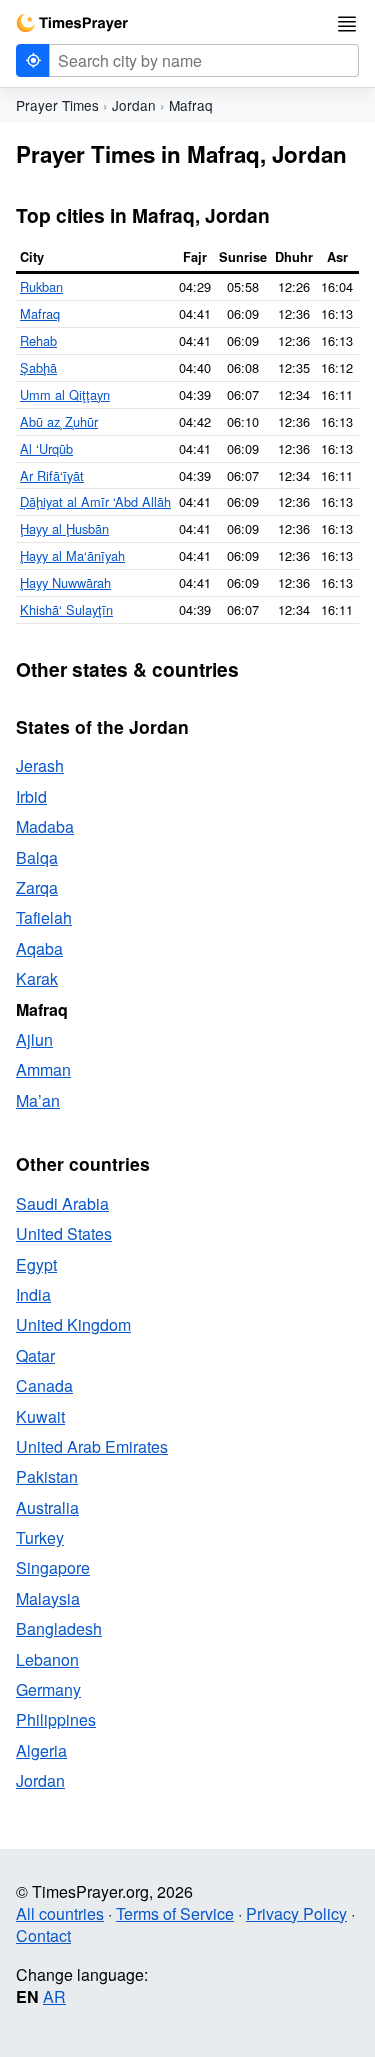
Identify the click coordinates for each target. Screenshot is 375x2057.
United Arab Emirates (92, 1446)
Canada (44, 1385)
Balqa (37, 857)
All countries (60, 1913)
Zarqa (37, 887)
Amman (43, 1069)
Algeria (41, 1750)
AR (54, 1996)
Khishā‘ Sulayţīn (66, 609)
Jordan (134, 105)
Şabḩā (38, 367)
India (33, 1294)
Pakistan (47, 1476)
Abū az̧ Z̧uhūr (59, 421)
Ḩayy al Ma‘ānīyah (72, 555)
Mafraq (40, 313)
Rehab (38, 340)
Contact (43, 1935)
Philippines (56, 1719)
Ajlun (34, 1039)
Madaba (45, 826)
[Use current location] (33, 60)
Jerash (40, 765)
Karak (37, 978)
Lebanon (47, 1659)
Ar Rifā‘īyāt (52, 475)
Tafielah (44, 917)
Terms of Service (175, 1913)
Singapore (53, 1567)
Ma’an (38, 1100)
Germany (48, 1689)
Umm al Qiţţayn (65, 394)
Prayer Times (57, 105)
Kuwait (40, 1416)
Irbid (31, 796)
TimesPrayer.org (72, 23)
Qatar (35, 1355)
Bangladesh (59, 1628)
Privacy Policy (296, 1913)
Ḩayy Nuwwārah (65, 582)
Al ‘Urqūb (46, 448)
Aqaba (39, 948)
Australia (47, 1507)
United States (64, 1233)
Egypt (36, 1264)
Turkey (40, 1537)
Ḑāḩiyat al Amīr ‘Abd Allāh (95, 501)
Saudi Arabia (62, 1203)
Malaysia (48, 1598)
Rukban (41, 286)
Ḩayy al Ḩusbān (64, 528)
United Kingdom (73, 1324)
